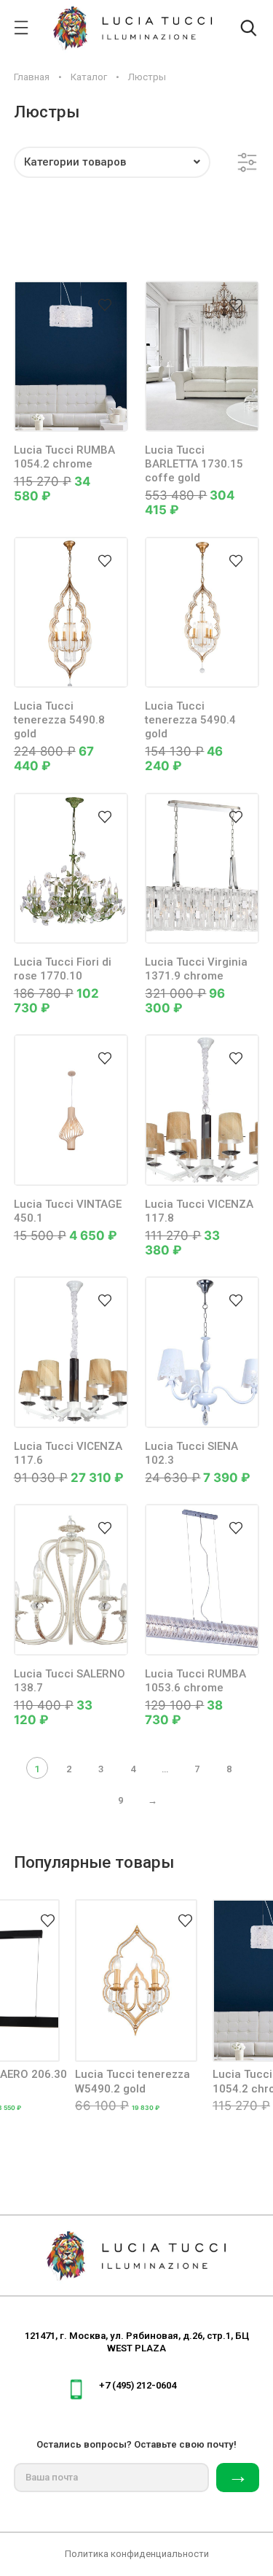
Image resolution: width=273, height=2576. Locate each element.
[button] (112, 162)
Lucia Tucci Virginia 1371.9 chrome (196, 969)
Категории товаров (75, 162)
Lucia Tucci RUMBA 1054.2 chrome (64, 457)
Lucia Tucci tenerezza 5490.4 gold (190, 720)
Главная (32, 77)
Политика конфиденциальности (137, 2554)
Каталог (89, 77)
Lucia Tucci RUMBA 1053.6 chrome (195, 1681)
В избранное (105, 304)
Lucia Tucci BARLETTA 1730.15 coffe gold (194, 464)
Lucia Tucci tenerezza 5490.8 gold (59, 720)
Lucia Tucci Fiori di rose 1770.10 (63, 969)
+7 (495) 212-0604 (138, 2385)
